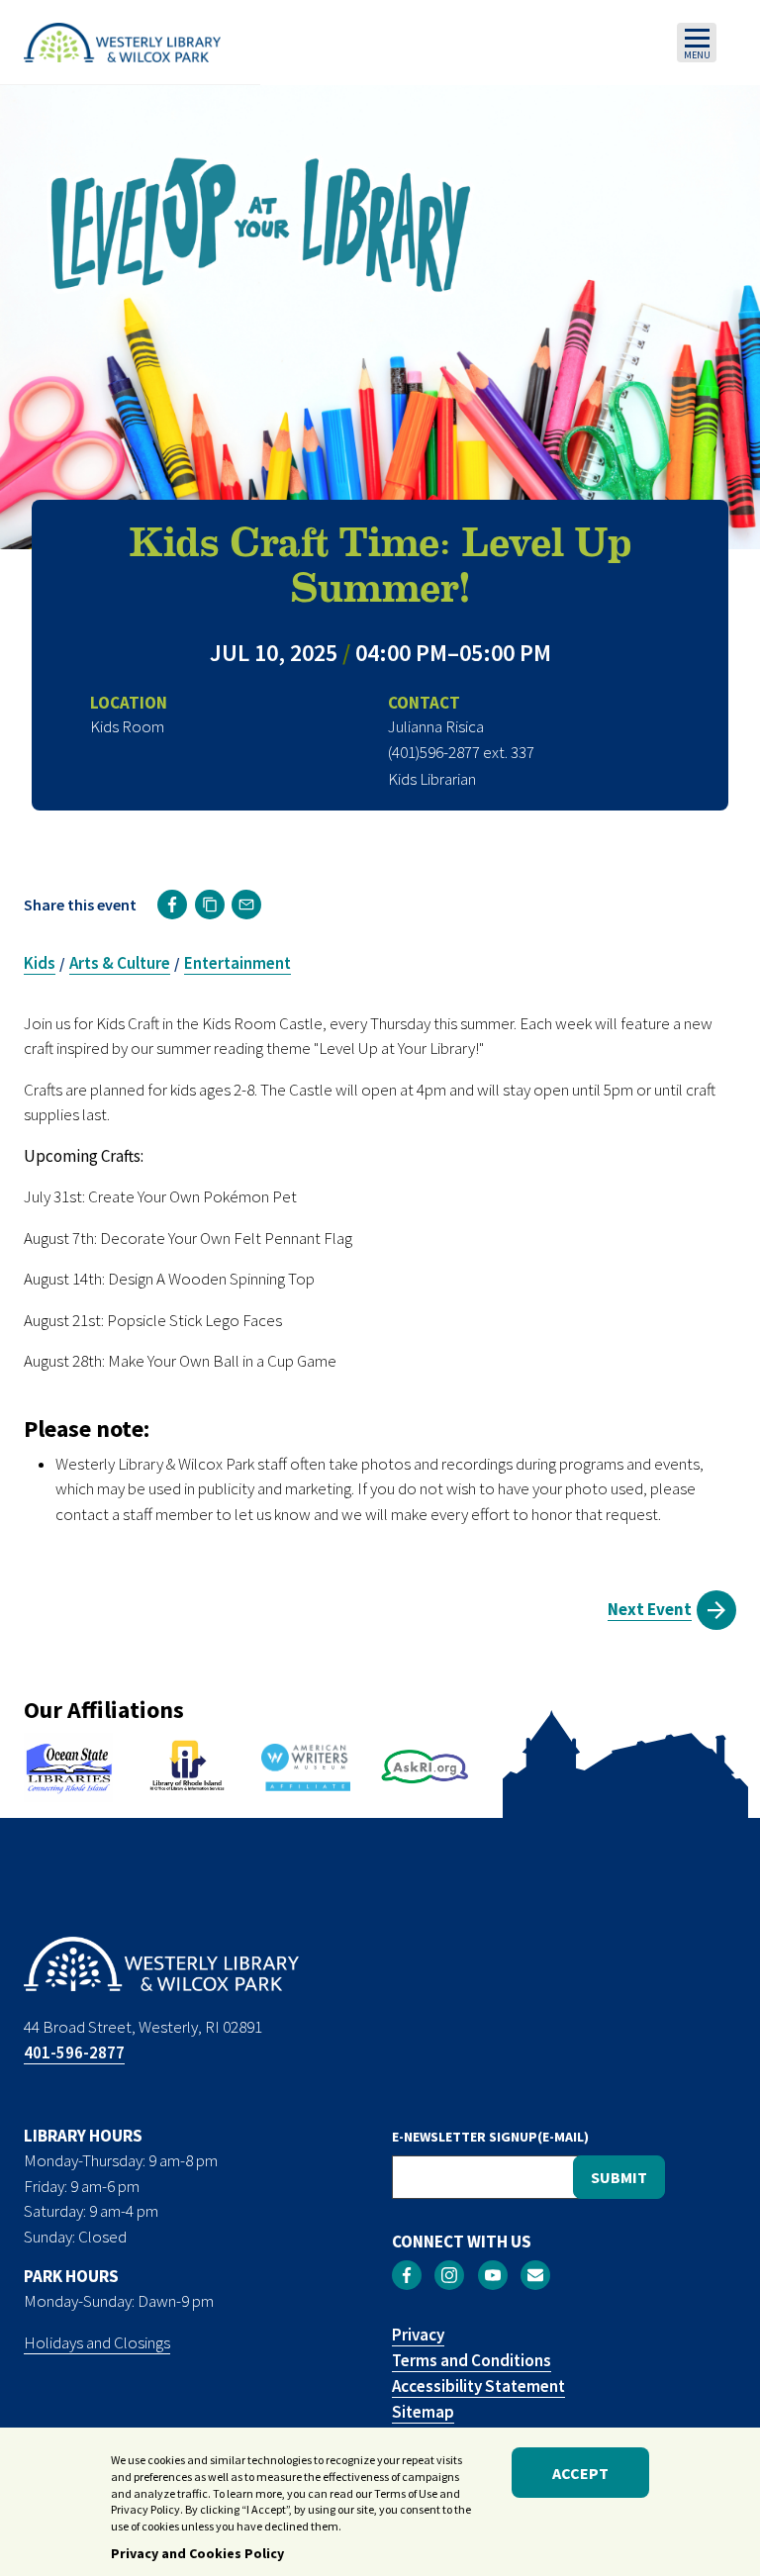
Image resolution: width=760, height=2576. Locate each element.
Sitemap (423, 2412)
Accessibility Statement (478, 2386)
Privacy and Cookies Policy (197, 2553)
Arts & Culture (120, 963)
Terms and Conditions (472, 2360)
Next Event (650, 1609)
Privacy (418, 2335)
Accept (580, 2473)
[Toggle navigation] (697, 43)
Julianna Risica (436, 726)
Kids (40, 963)
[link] (172, 905)
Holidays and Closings (97, 2342)
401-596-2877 (74, 2052)
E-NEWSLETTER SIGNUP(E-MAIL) (490, 2137)
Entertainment (237, 963)
